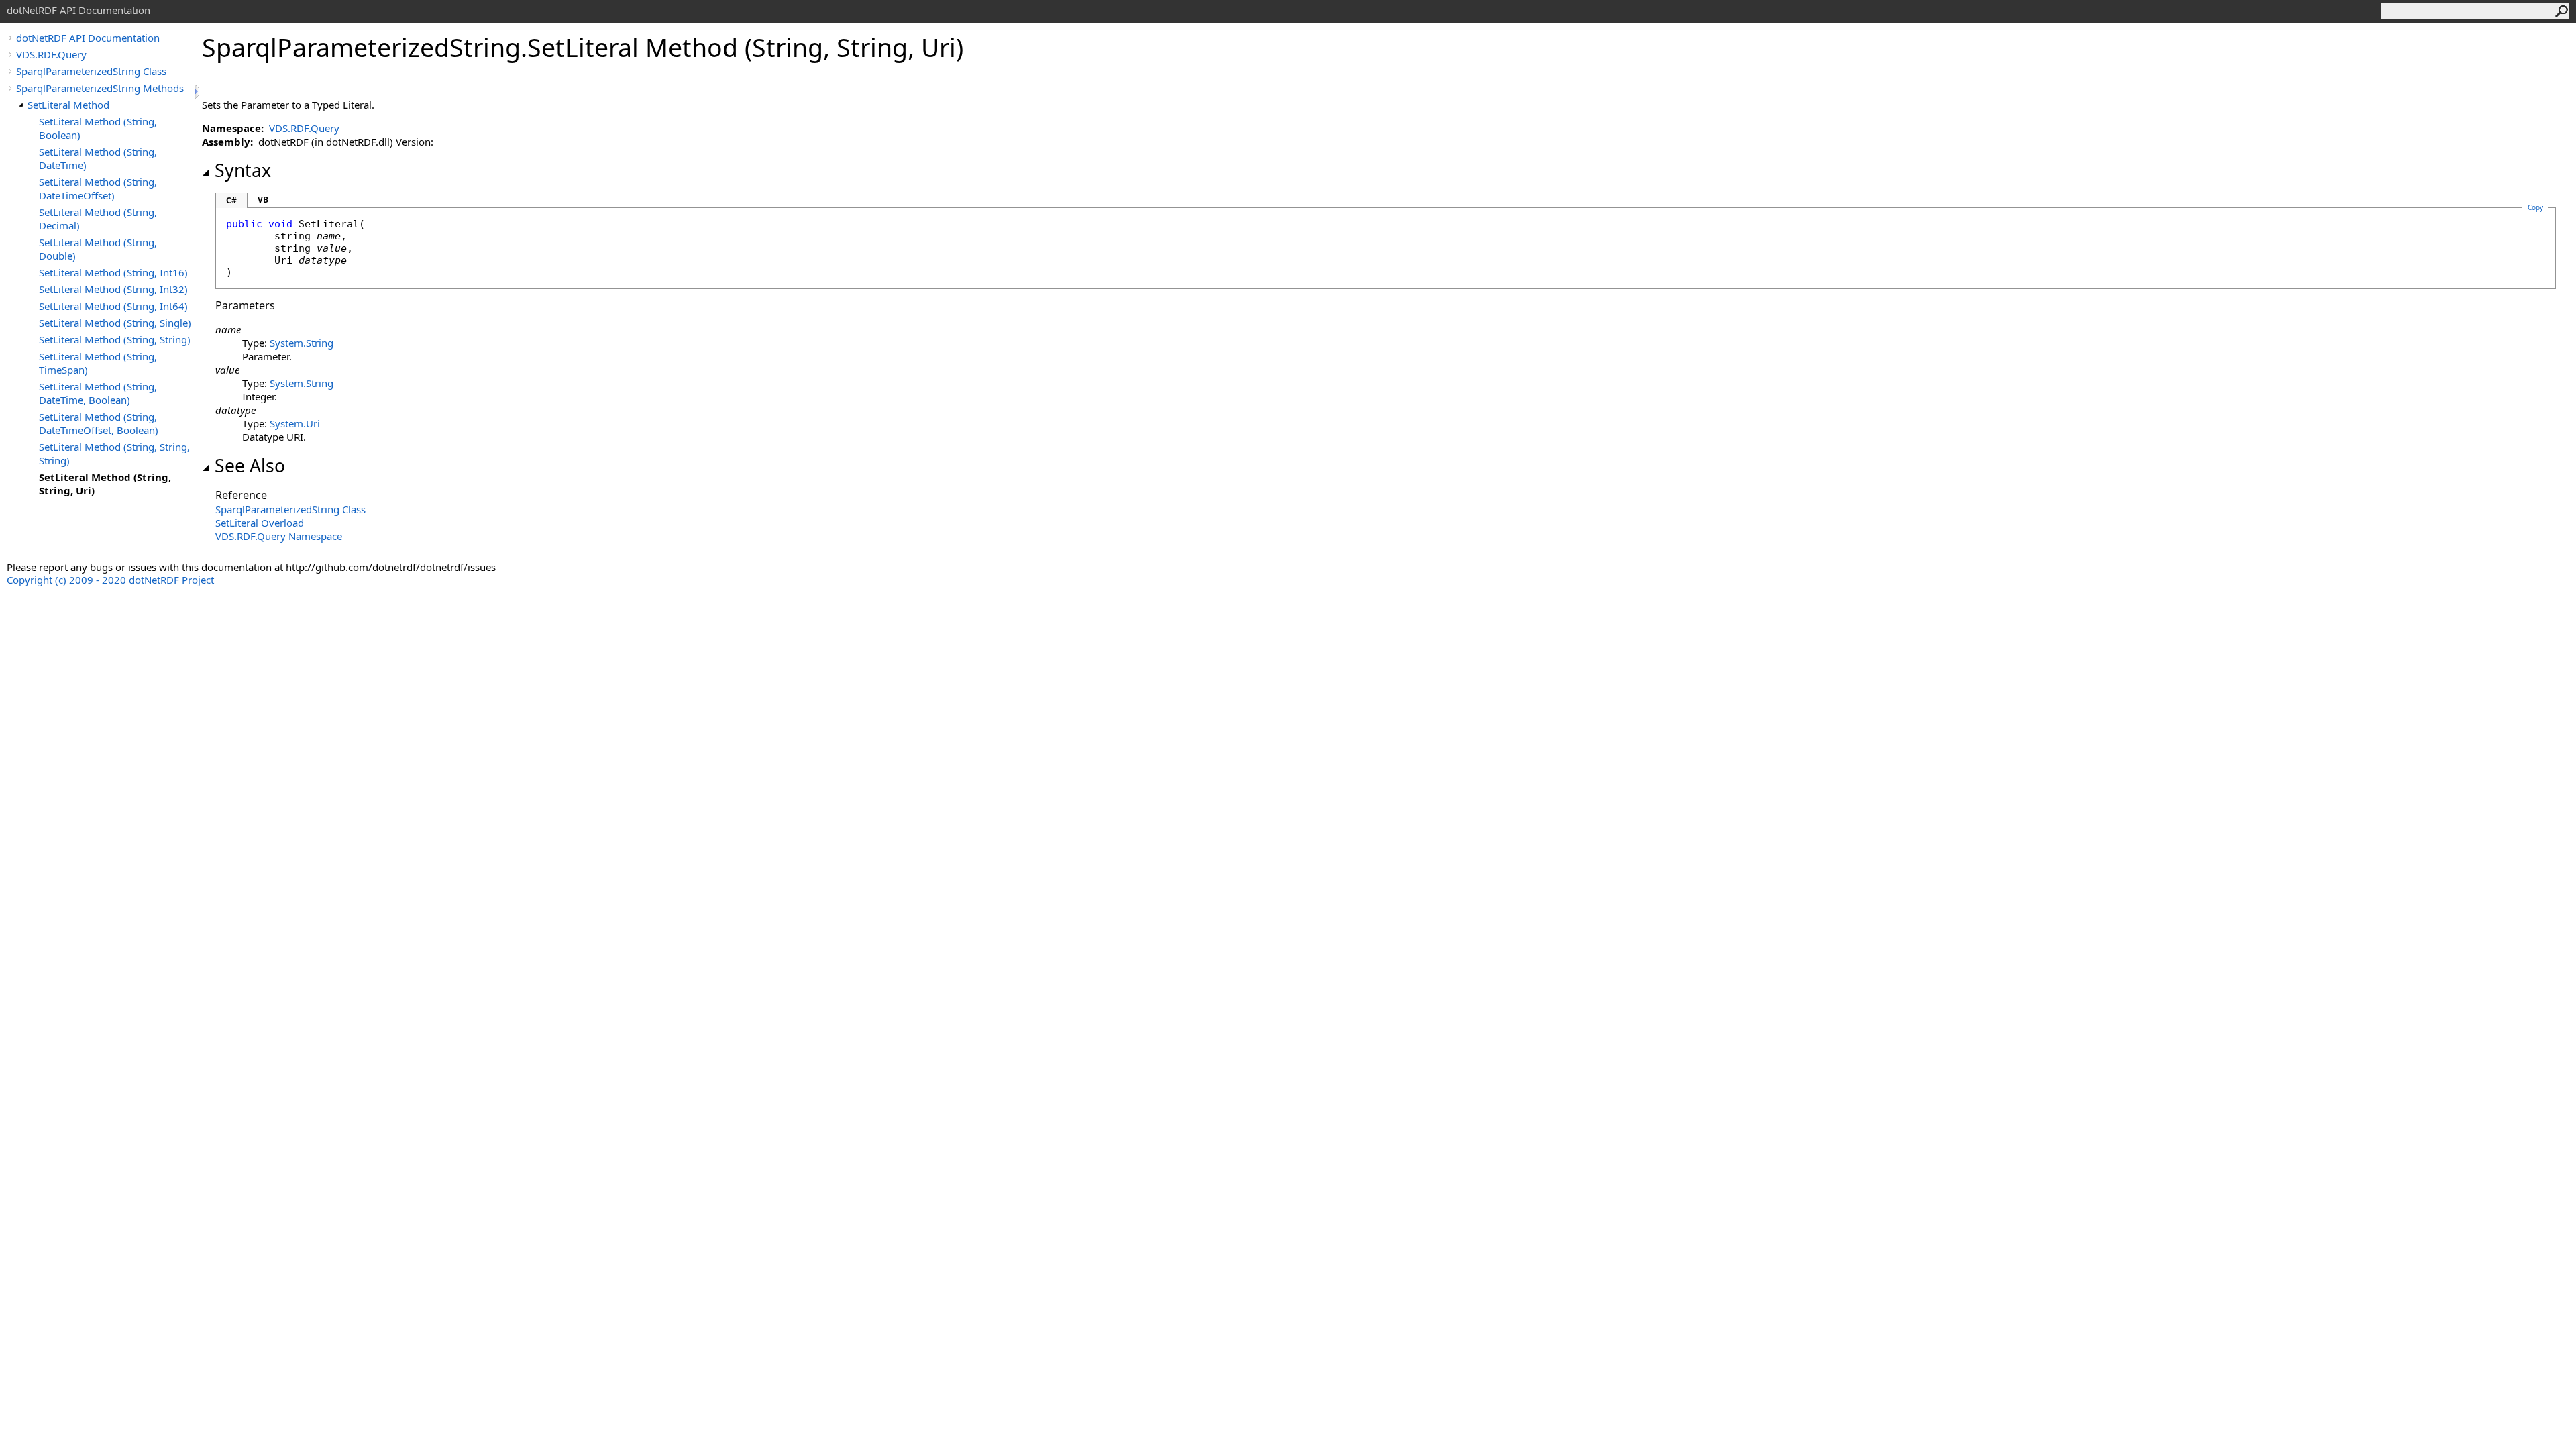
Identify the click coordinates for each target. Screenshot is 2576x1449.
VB (263, 200)
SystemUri (295, 423)
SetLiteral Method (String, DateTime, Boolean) (98, 393)
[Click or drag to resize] (198, 92)
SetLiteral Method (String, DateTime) (98, 158)
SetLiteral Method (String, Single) (115, 323)
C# (231, 200)
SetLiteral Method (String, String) (115, 339)
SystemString (302, 343)
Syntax (243, 170)
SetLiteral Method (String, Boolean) (98, 128)
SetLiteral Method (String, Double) (98, 249)
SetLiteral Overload (260, 523)
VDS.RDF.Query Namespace (279, 536)
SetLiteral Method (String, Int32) (113, 289)
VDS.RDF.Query (51, 54)
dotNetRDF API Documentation (88, 38)
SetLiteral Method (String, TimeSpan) (98, 363)
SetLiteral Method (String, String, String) (114, 453)
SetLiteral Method (68, 105)
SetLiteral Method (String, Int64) (113, 306)
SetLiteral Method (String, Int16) (113, 272)
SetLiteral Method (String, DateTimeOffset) (98, 189)
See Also (250, 466)
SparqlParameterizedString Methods (100, 88)
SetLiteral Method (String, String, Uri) (105, 484)
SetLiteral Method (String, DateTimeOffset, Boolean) (99, 423)
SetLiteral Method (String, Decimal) (98, 219)
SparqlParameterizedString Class (91, 71)
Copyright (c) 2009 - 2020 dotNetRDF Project (110, 580)
